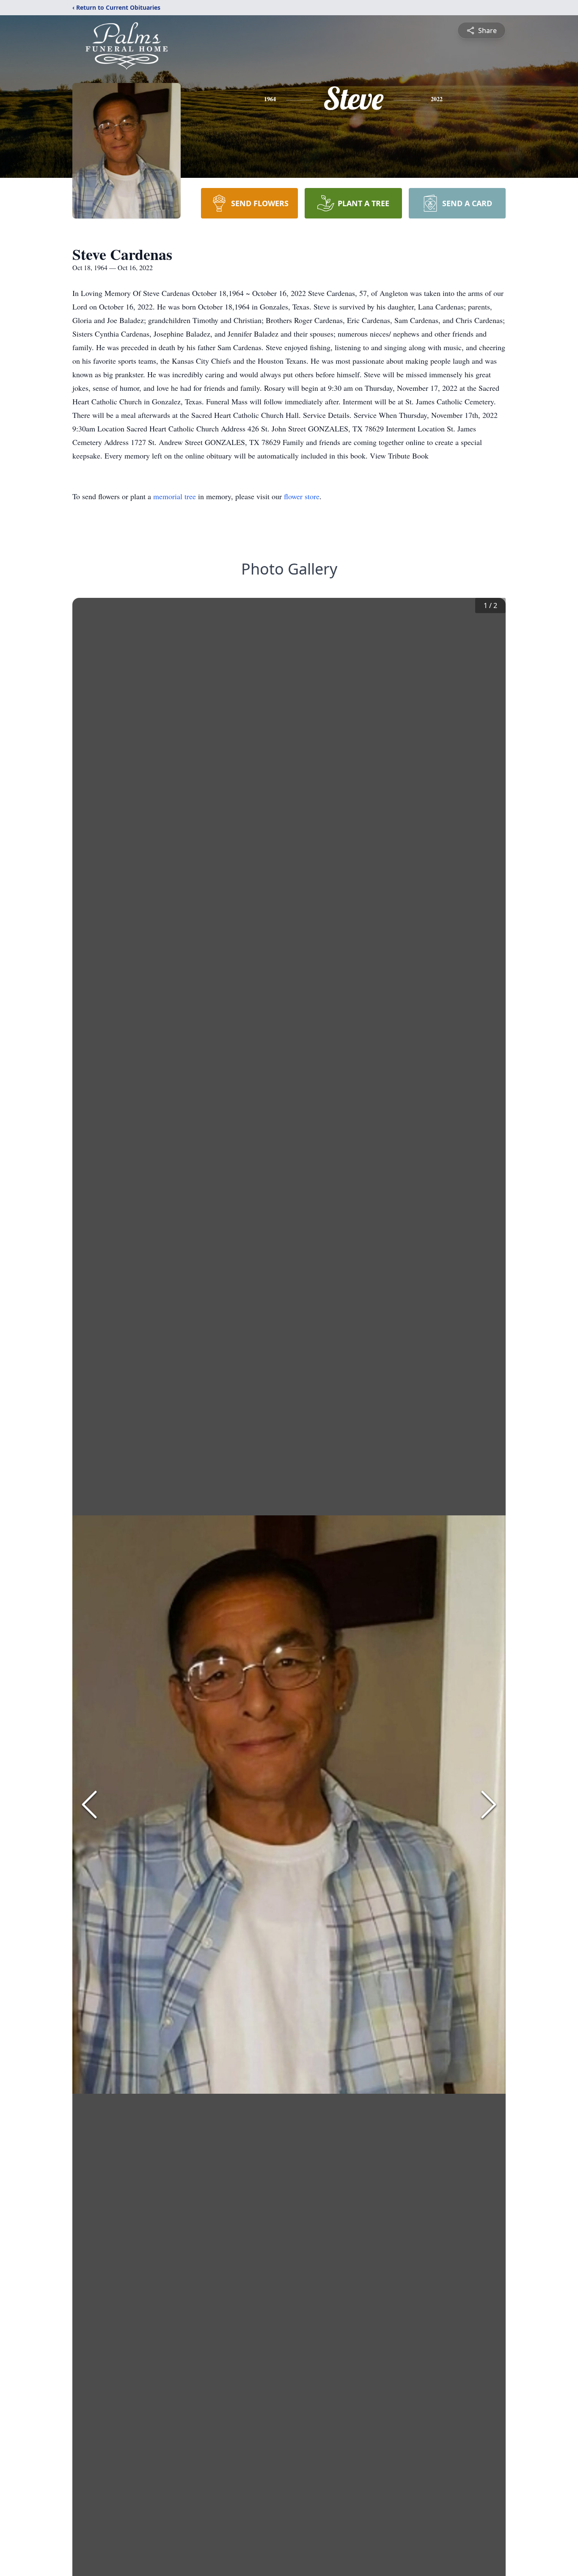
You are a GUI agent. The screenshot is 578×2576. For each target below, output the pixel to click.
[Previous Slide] (89, 1805)
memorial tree (175, 496)
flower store (302, 496)
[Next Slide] (489, 1805)
